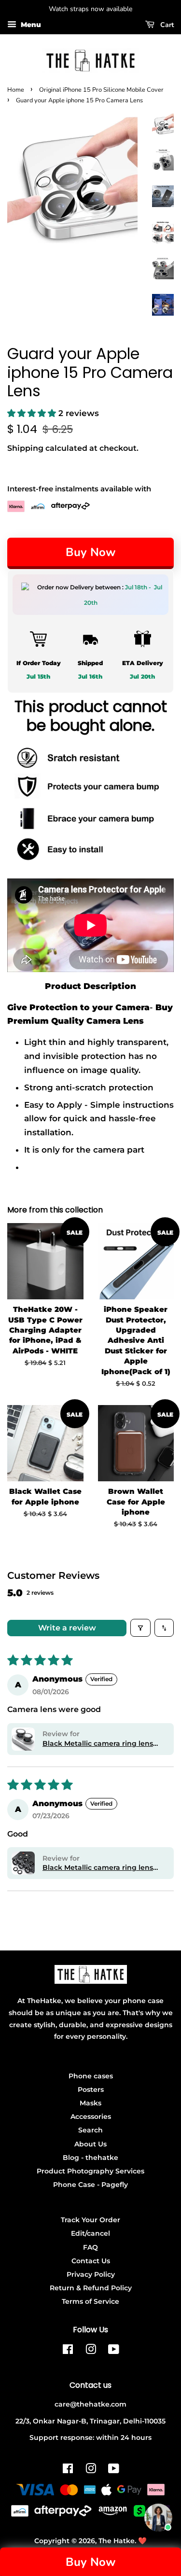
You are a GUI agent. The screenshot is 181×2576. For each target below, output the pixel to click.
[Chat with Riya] (158, 2518)
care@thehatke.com (90, 2404)
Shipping (25, 448)
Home (16, 90)
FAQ (90, 2247)
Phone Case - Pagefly (90, 2185)
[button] (33, 413)
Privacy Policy (91, 2274)
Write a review (67, 1628)
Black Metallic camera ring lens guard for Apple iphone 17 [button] (98, 1744)
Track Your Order (90, 2220)
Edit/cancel (90, 2233)
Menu (30, 25)
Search (90, 2130)
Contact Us (91, 2261)
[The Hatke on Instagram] (91, 2351)
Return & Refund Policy (91, 2288)
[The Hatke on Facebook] (68, 2351)
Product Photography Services (90, 2171)
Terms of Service (90, 2301)
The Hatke (117, 2541)
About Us (90, 2144)
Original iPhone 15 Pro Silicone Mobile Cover (101, 90)
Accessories (91, 2116)
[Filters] (140, 1628)
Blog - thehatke (90, 2158)
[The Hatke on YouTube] (114, 2351)
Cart (166, 25)
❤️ (142, 2541)
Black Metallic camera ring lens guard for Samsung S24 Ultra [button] (98, 1868)
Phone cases (91, 2076)
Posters (91, 2089)
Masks (90, 2103)
